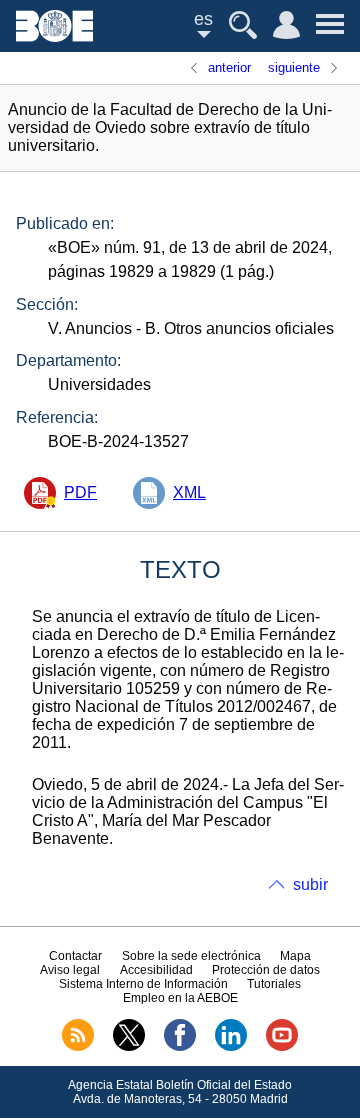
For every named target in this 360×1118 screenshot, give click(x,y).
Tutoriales (274, 984)
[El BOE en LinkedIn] (231, 1047)
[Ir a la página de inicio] (54, 36)
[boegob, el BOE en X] (129, 1047)
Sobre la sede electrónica (191, 956)
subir (310, 884)
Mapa (295, 956)
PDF (80, 492)
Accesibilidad (156, 970)
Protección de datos (266, 970)
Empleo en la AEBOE (180, 998)
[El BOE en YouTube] (282, 1047)
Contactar (75, 956)
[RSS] (78, 1047)
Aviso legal (70, 970)
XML (189, 492)
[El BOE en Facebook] (180, 1047)
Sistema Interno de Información (143, 984)
